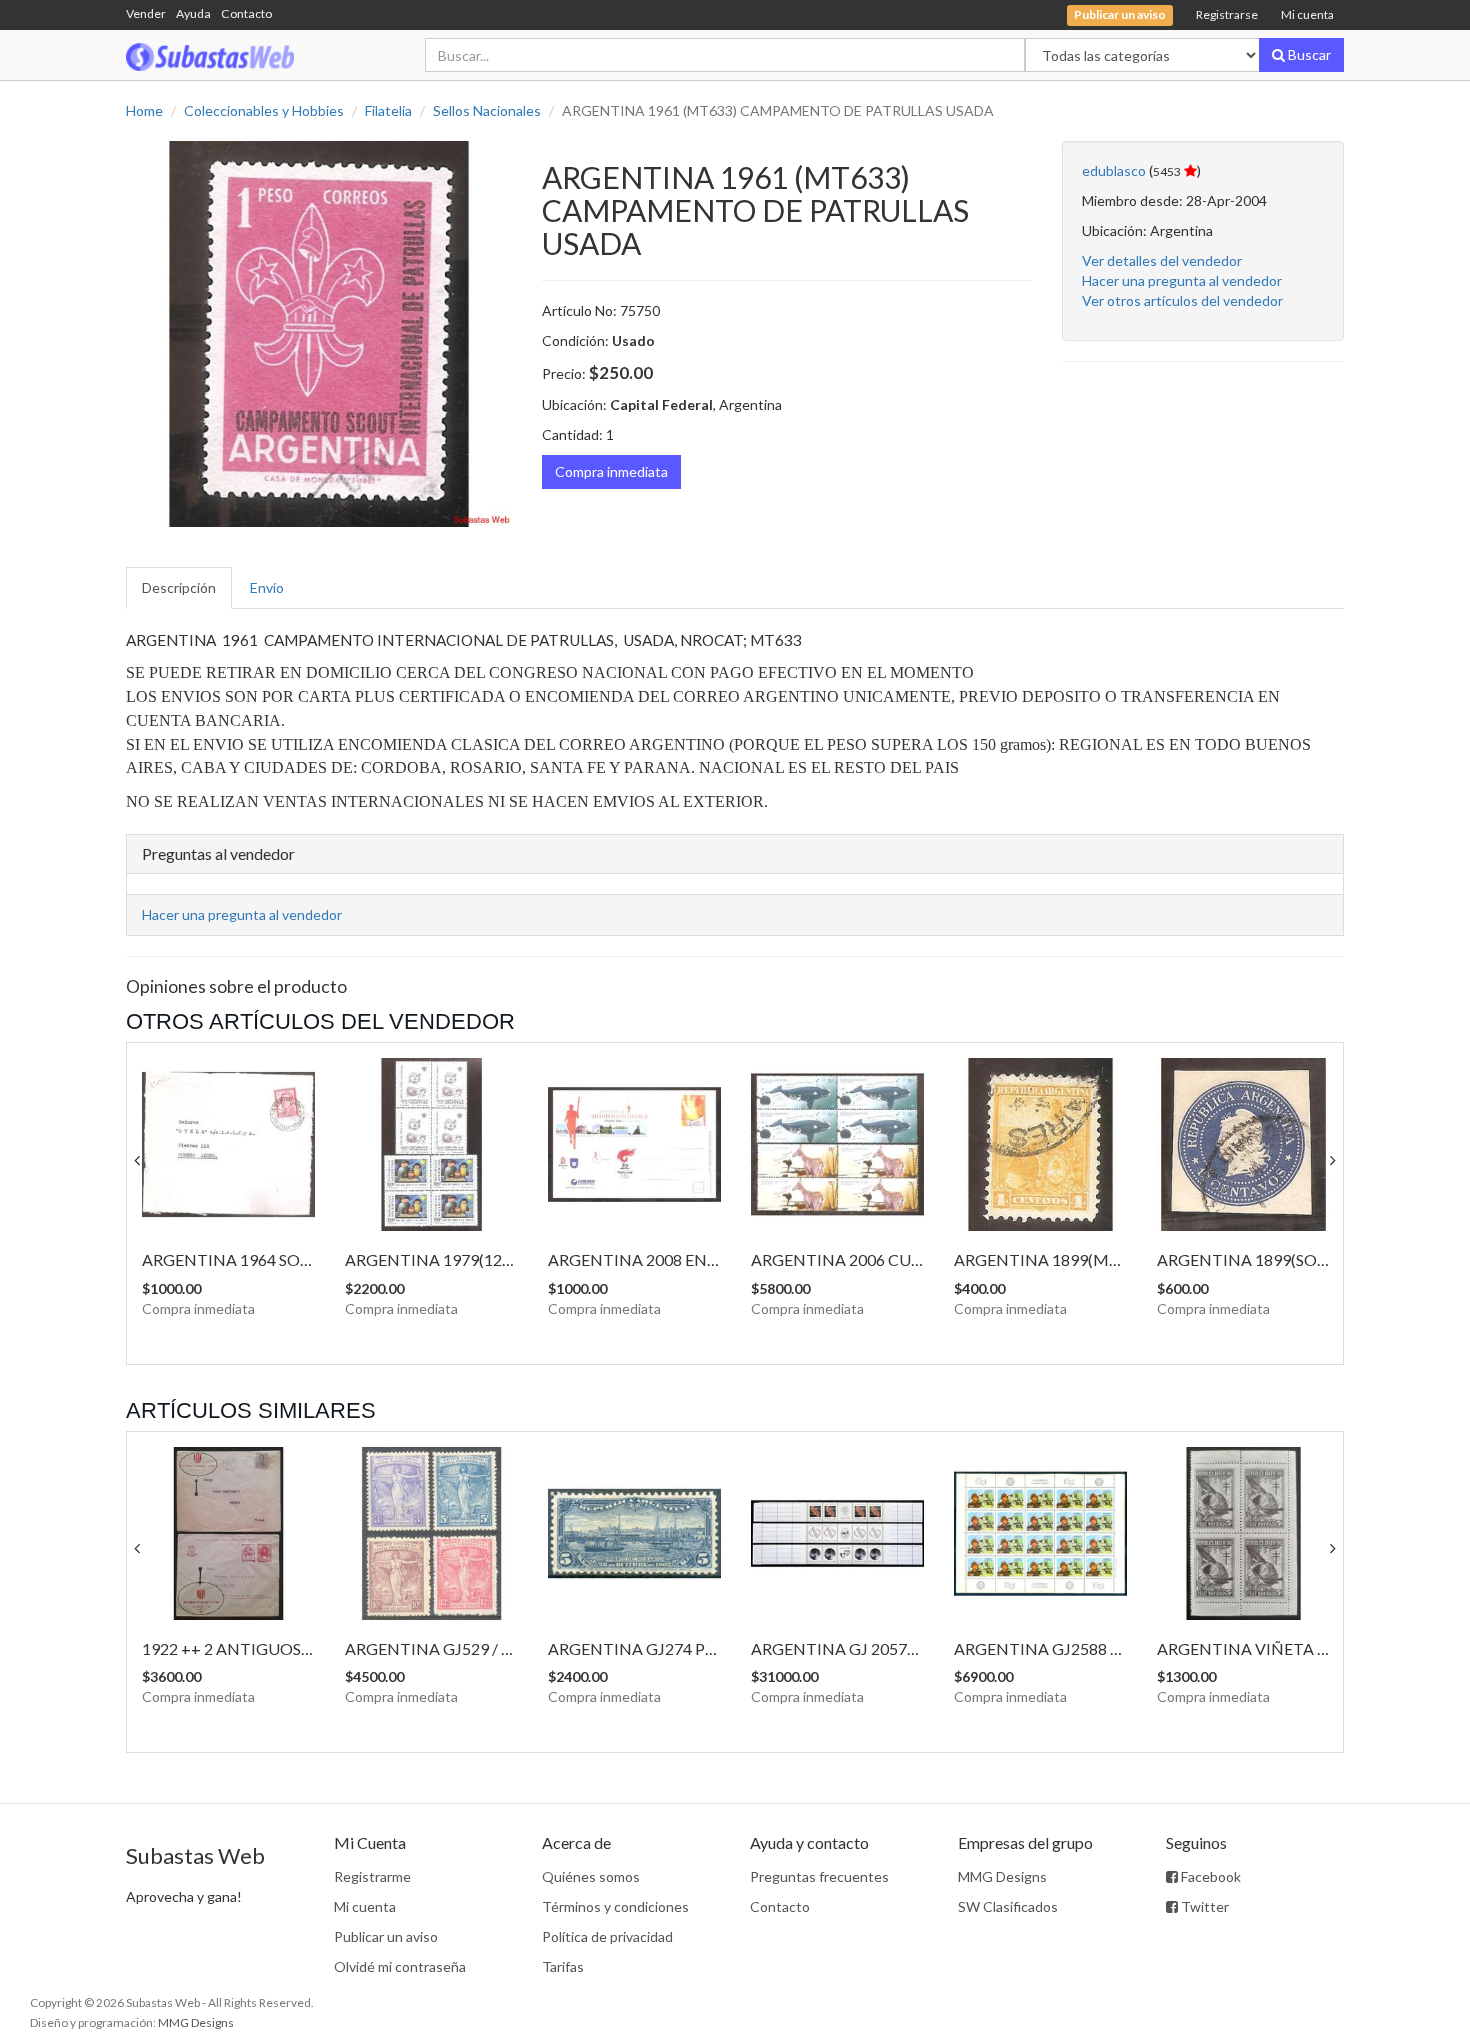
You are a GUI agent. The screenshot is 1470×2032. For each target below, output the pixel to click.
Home (144, 110)
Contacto (246, 13)
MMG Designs (1002, 1876)
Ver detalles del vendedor (1162, 260)
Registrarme (372, 1876)
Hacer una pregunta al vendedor (1182, 280)
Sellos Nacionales (487, 110)
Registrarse (1227, 14)
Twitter (1203, 1906)
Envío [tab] (267, 587)
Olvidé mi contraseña (400, 1966)
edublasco (1114, 170)
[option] (319, 334)
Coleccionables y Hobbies (264, 110)
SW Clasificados (1008, 1906)
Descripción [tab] (179, 587)
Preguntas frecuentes (819, 1876)
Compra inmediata (611, 471)
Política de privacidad (607, 1936)
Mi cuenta (1307, 14)
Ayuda (193, 13)
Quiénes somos (591, 1876)
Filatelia (388, 110)
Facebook (1209, 1876)
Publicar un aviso (386, 1936)
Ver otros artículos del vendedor (1182, 300)
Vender (146, 13)
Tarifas (563, 1966)
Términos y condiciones (615, 1906)
